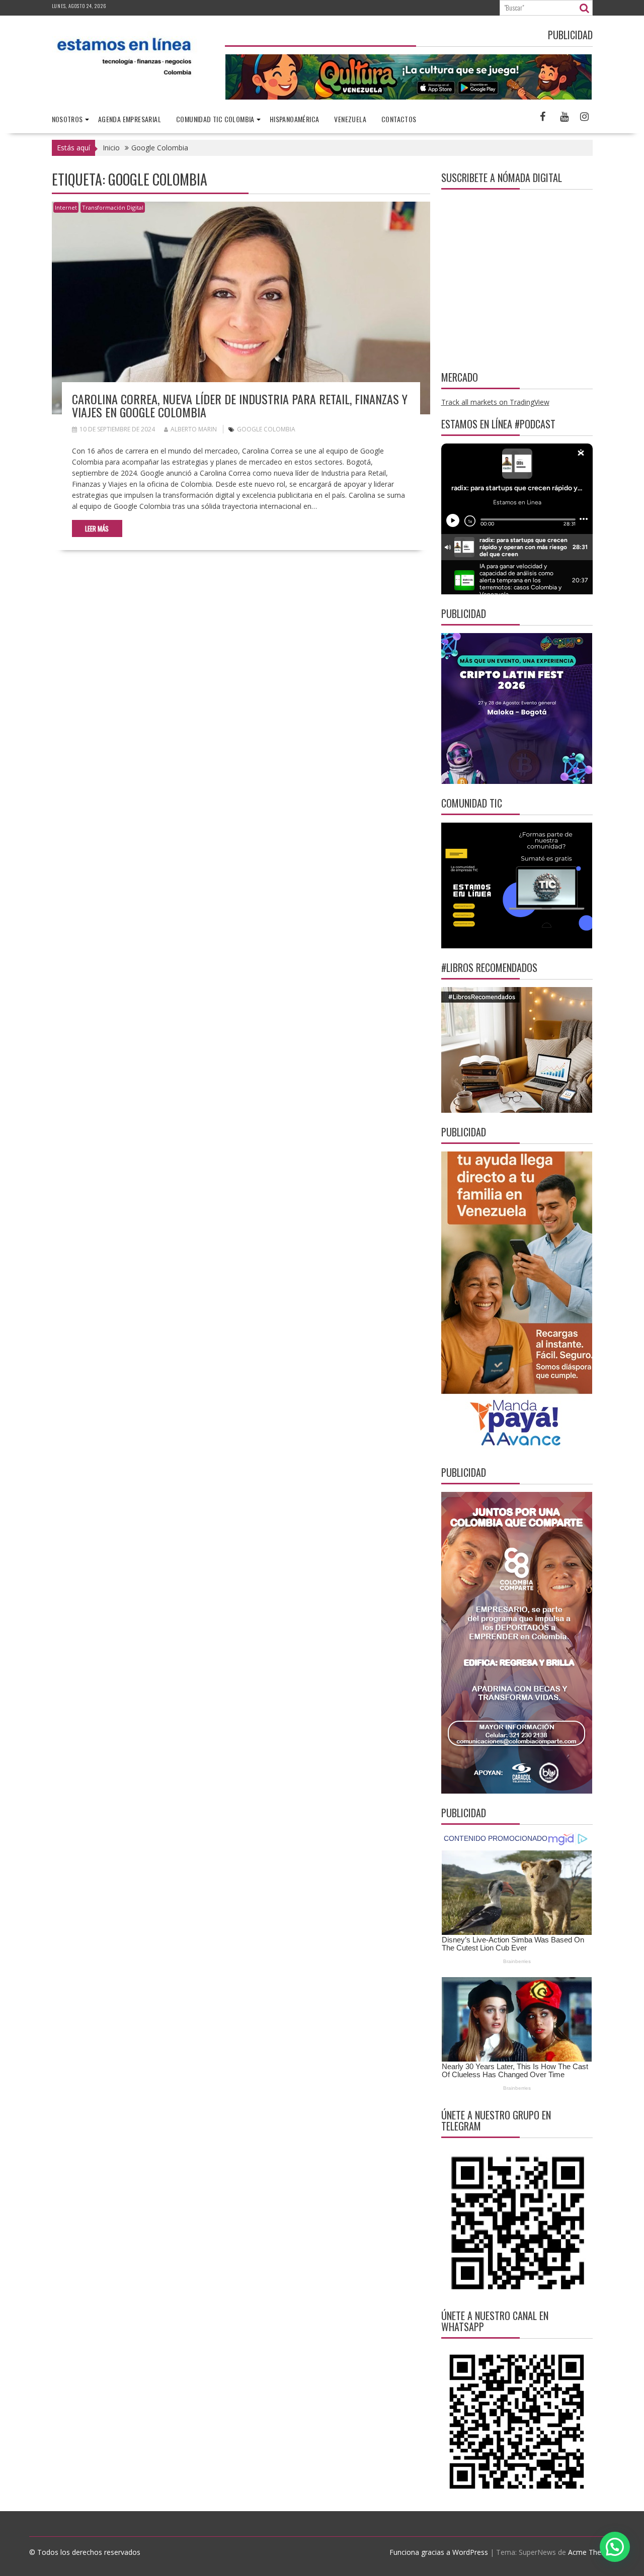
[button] (615, 2547)
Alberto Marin (194, 429)
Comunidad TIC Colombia (215, 119)
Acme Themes (592, 2552)
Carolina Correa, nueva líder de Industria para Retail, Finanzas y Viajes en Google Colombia (240, 405)
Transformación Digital (113, 207)
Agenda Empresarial (130, 119)
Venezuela (350, 119)
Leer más (97, 528)
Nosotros (67, 119)
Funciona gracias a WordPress (439, 2552)
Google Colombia (266, 429)
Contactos (399, 119)
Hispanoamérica (295, 119)
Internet (66, 207)
